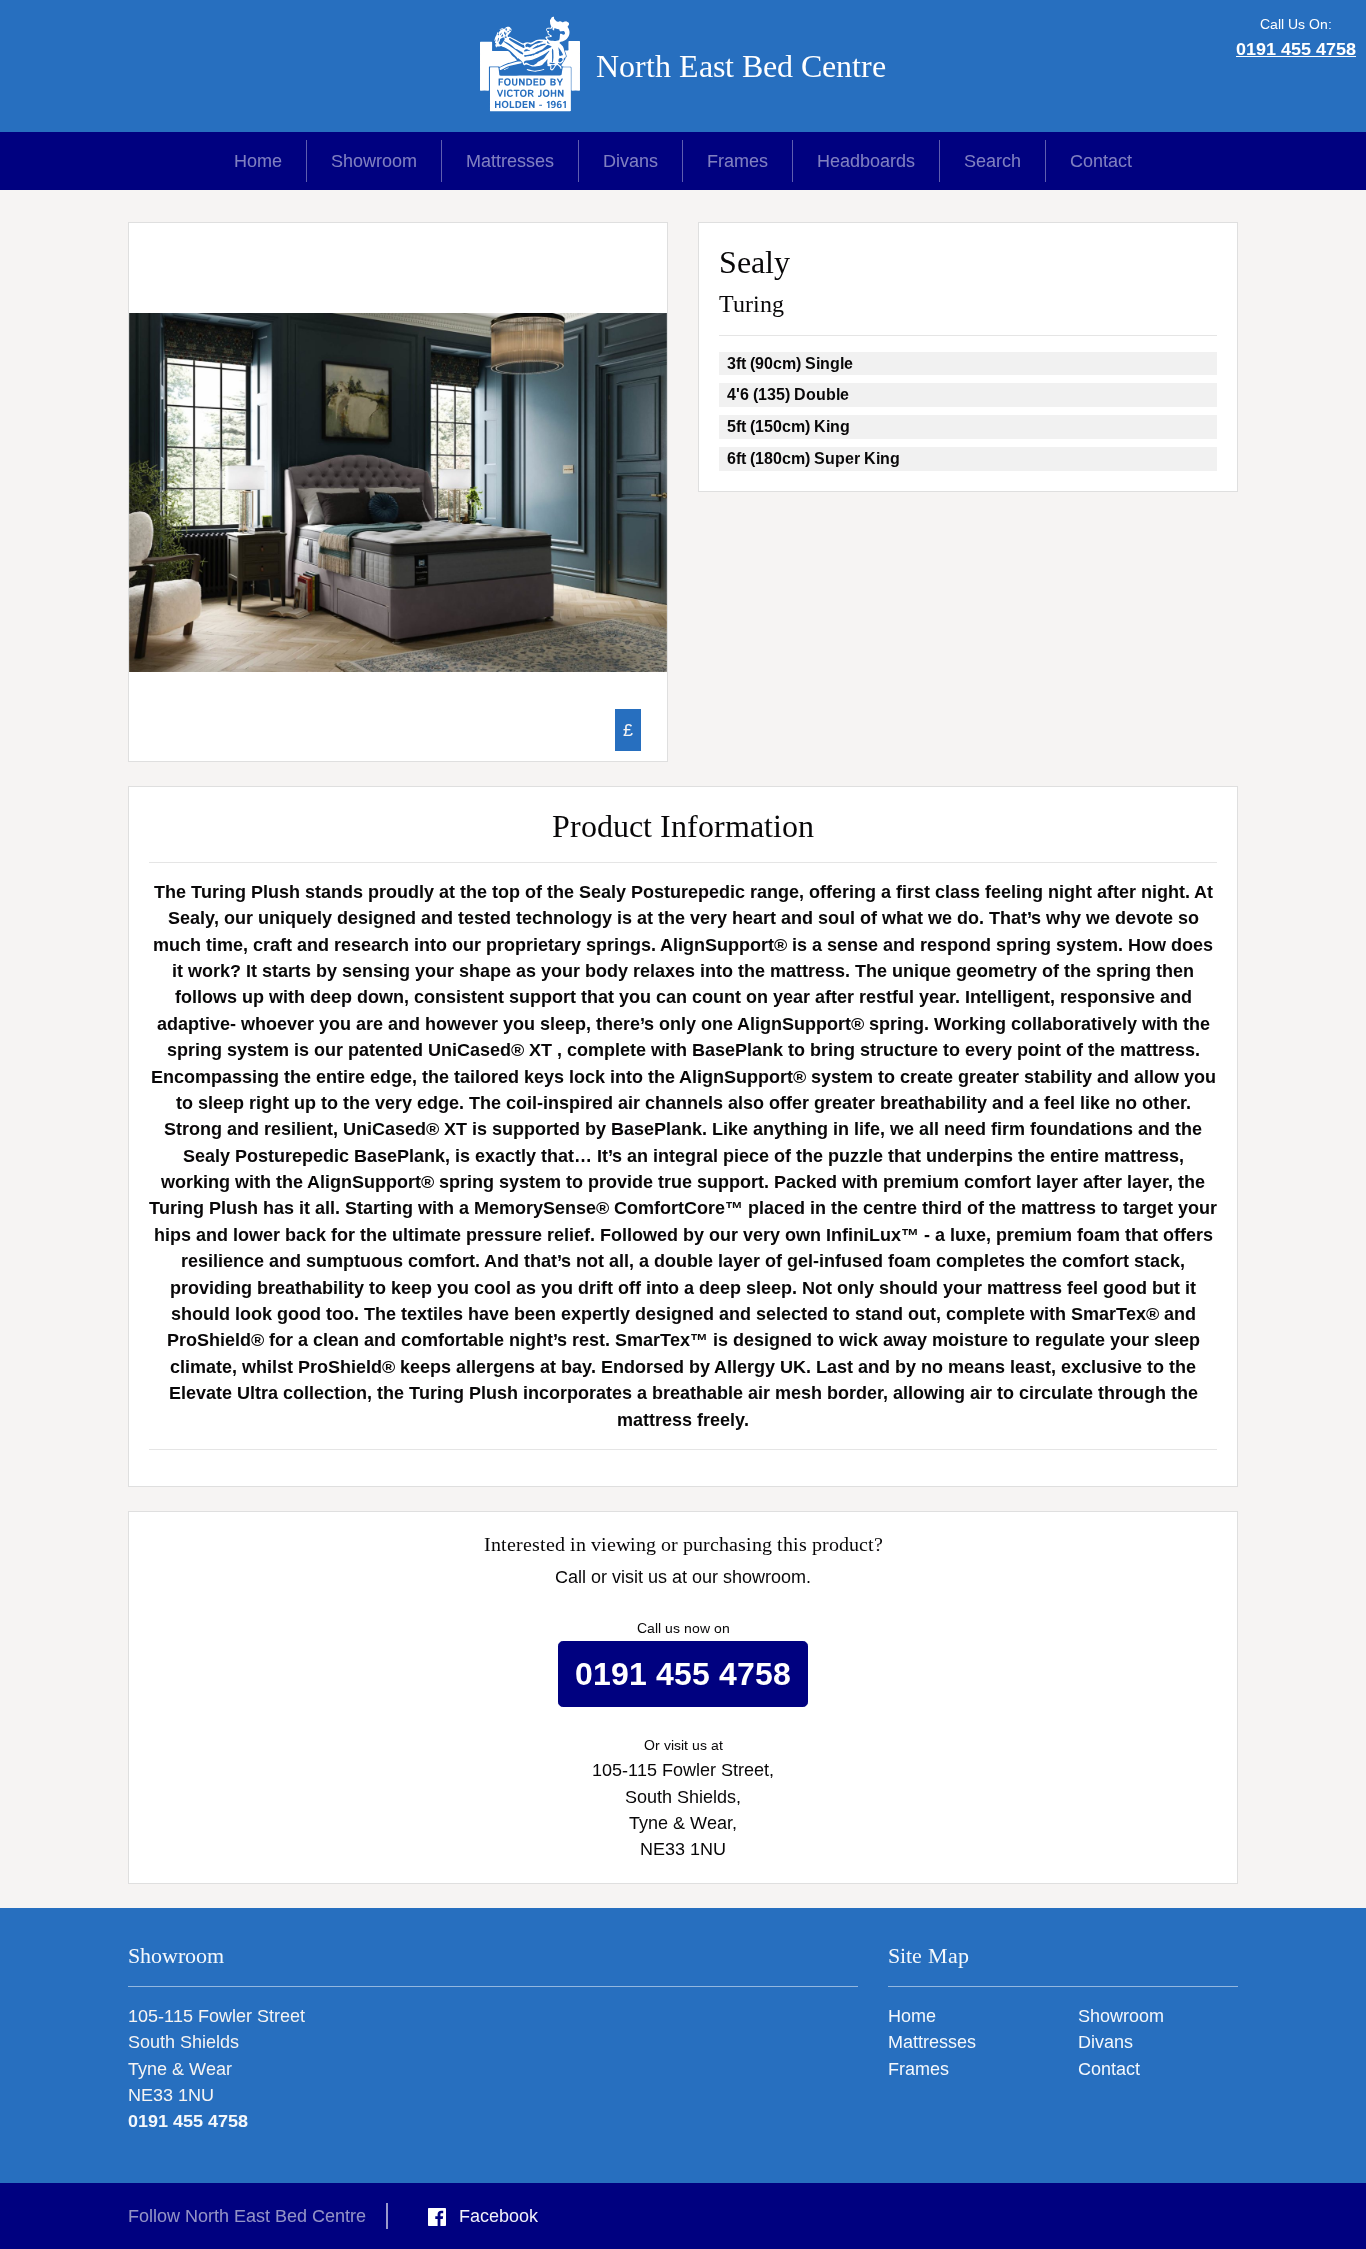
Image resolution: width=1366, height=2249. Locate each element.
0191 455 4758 (1296, 49)
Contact (1101, 161)
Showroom (374, 161)
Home (258, 161)
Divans (630, 161)
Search (992, 161)
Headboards (866, 161)
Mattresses (510, 161)
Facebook (496, 2216)
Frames (737, 161)
